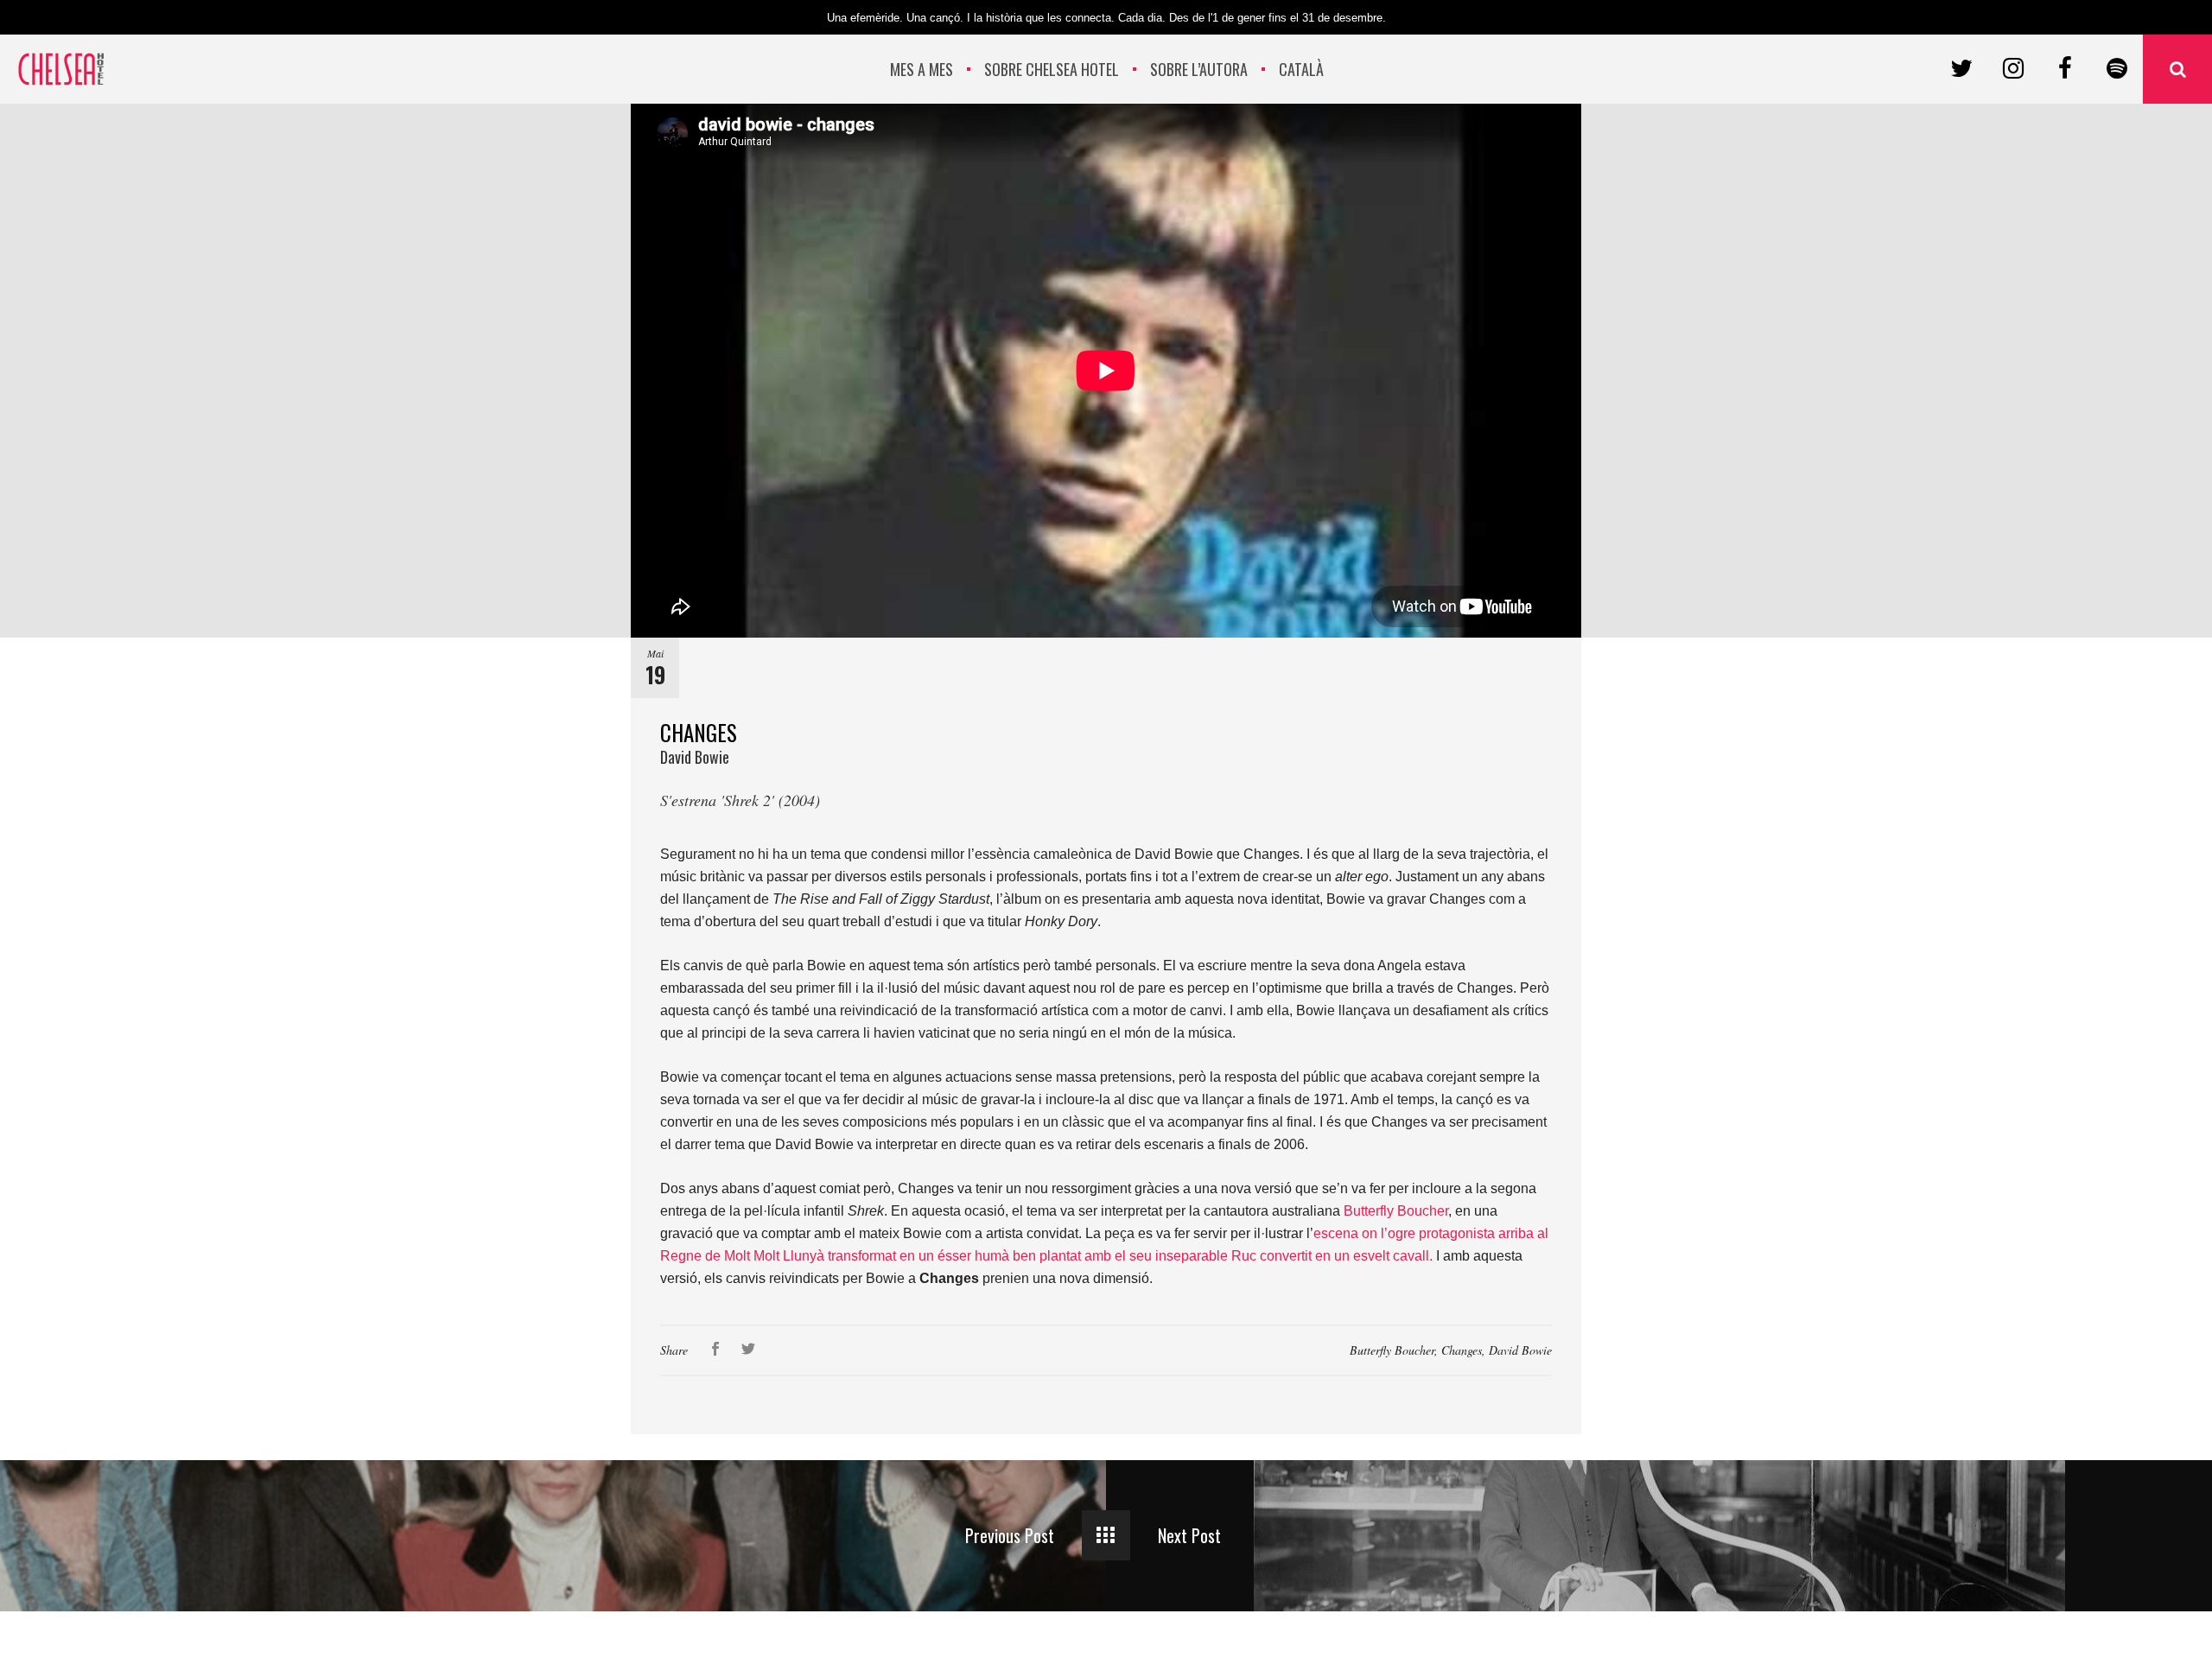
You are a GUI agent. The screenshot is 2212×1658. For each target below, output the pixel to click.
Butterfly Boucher (1392, 1350)
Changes (1462, 1350)
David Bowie (1520, 1350)
